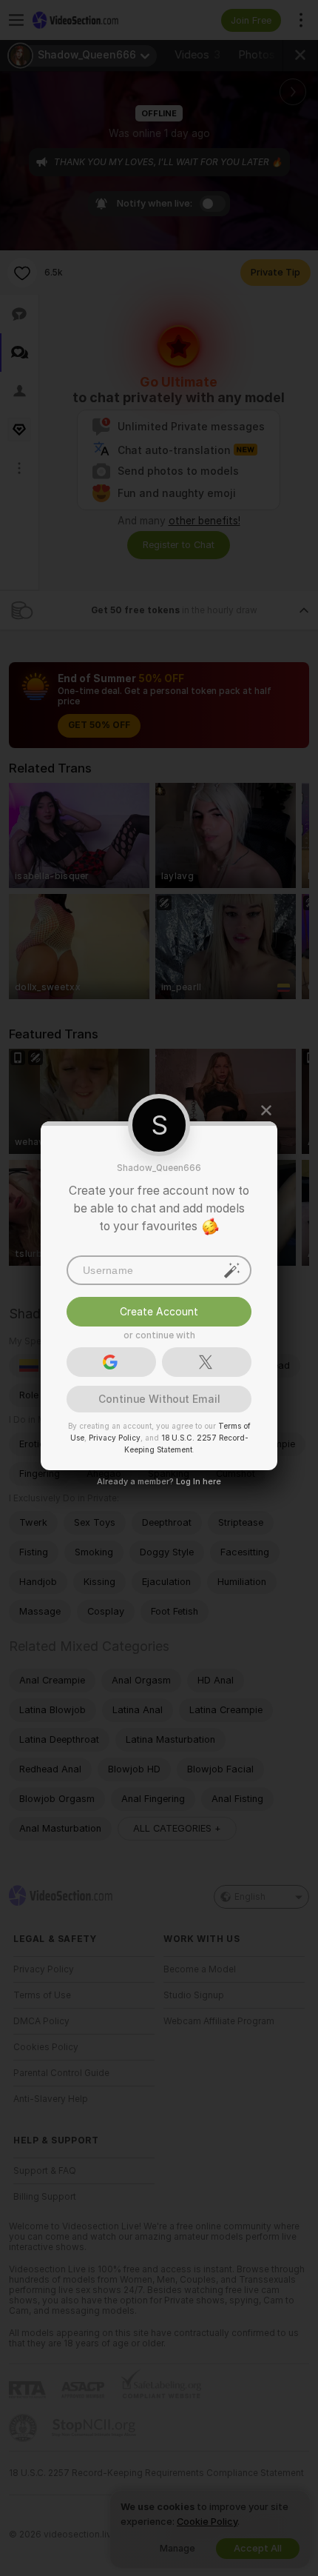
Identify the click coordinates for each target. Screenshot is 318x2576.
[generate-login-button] (232, 1269)
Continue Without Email (159, 1398)
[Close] (266, 1110)
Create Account (159, 1311)
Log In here (199, 1481)
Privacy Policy (115, 1437)
